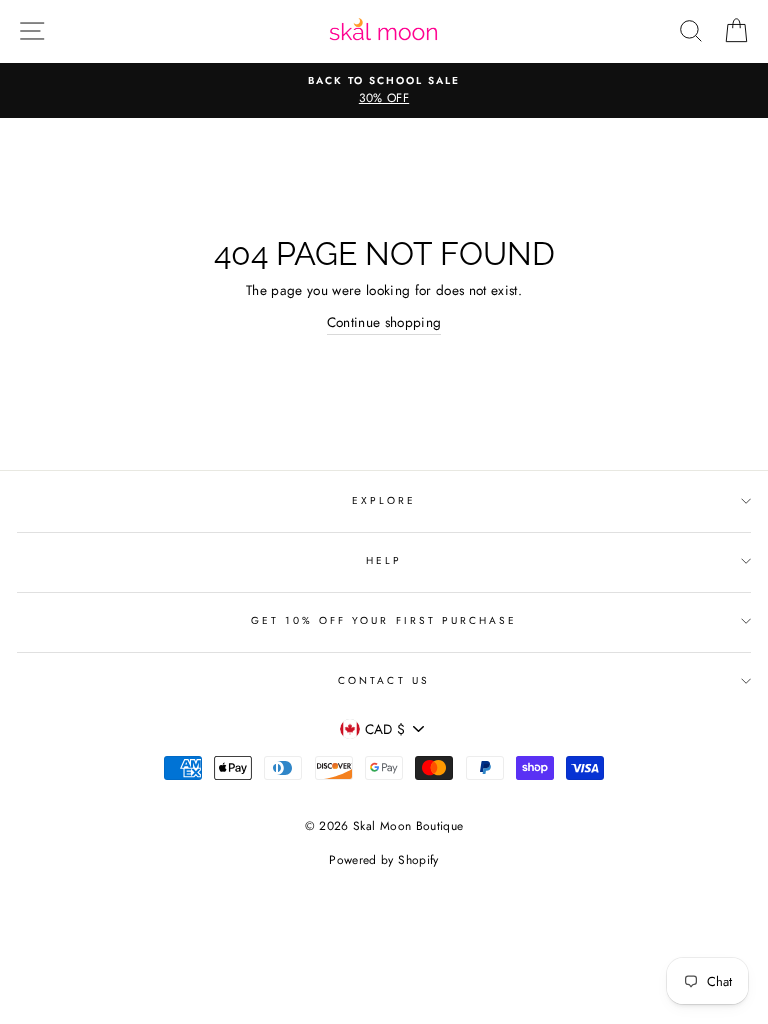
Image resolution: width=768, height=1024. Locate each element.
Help (384, 560)
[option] (384, 91)
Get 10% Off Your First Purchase (384, 620)
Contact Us (384, 680)
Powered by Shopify (383, 860)
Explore (384, 500)
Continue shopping (384, 322)
